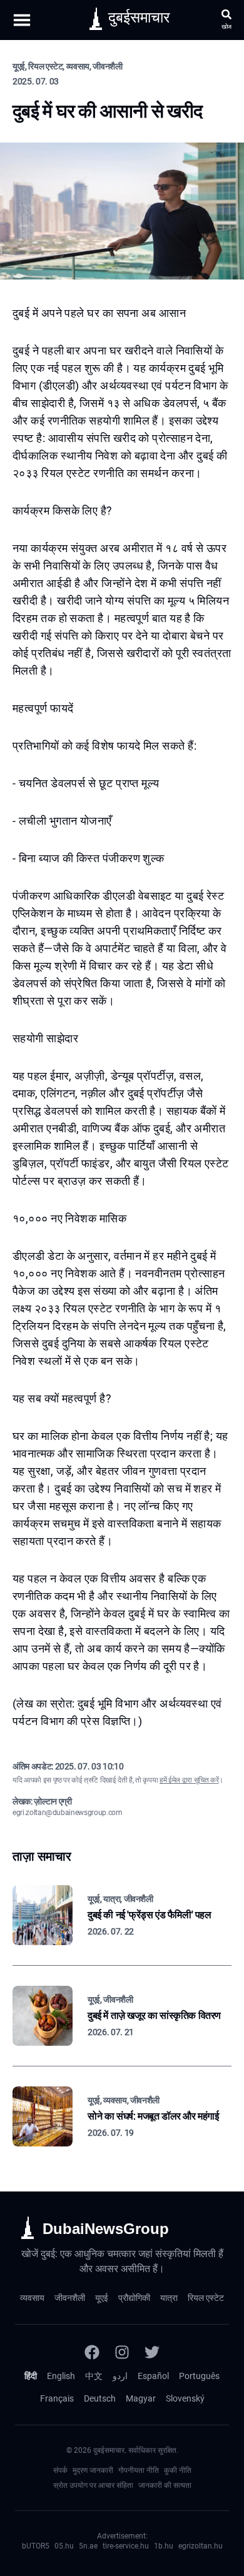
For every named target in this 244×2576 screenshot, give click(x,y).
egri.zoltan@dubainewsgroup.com (68, 1813)
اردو (120, 2376)
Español (153, 2376)
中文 (94, 2376)
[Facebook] (92, 2352)
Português (199, 2376)
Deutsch (100, 2398)
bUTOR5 (36, 2546)
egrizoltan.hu (201, 2546)
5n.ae (88, 2546)
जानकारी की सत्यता (165, 2485)
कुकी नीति (178, 2470)
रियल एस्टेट (206, 2298)
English (61, 2376)
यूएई (102, 2298)
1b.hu (164, 2546)
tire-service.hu (126, 2546)
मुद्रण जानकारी (93, 2470)
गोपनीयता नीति (139, 2470)
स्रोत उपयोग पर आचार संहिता (93, 2485)
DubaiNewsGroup (106, 2229)
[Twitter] (152, 2352)
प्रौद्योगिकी (134, 2298)
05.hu (64, 2546)
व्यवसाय (32, 2298)
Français (57, 2398)
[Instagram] (122, 2352)
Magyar (141, 2398)
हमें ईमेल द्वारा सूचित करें (189, 1780)
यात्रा (169, 2298)
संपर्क (60, 2470)
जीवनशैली (70, 2298)
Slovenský (185, 2398)
